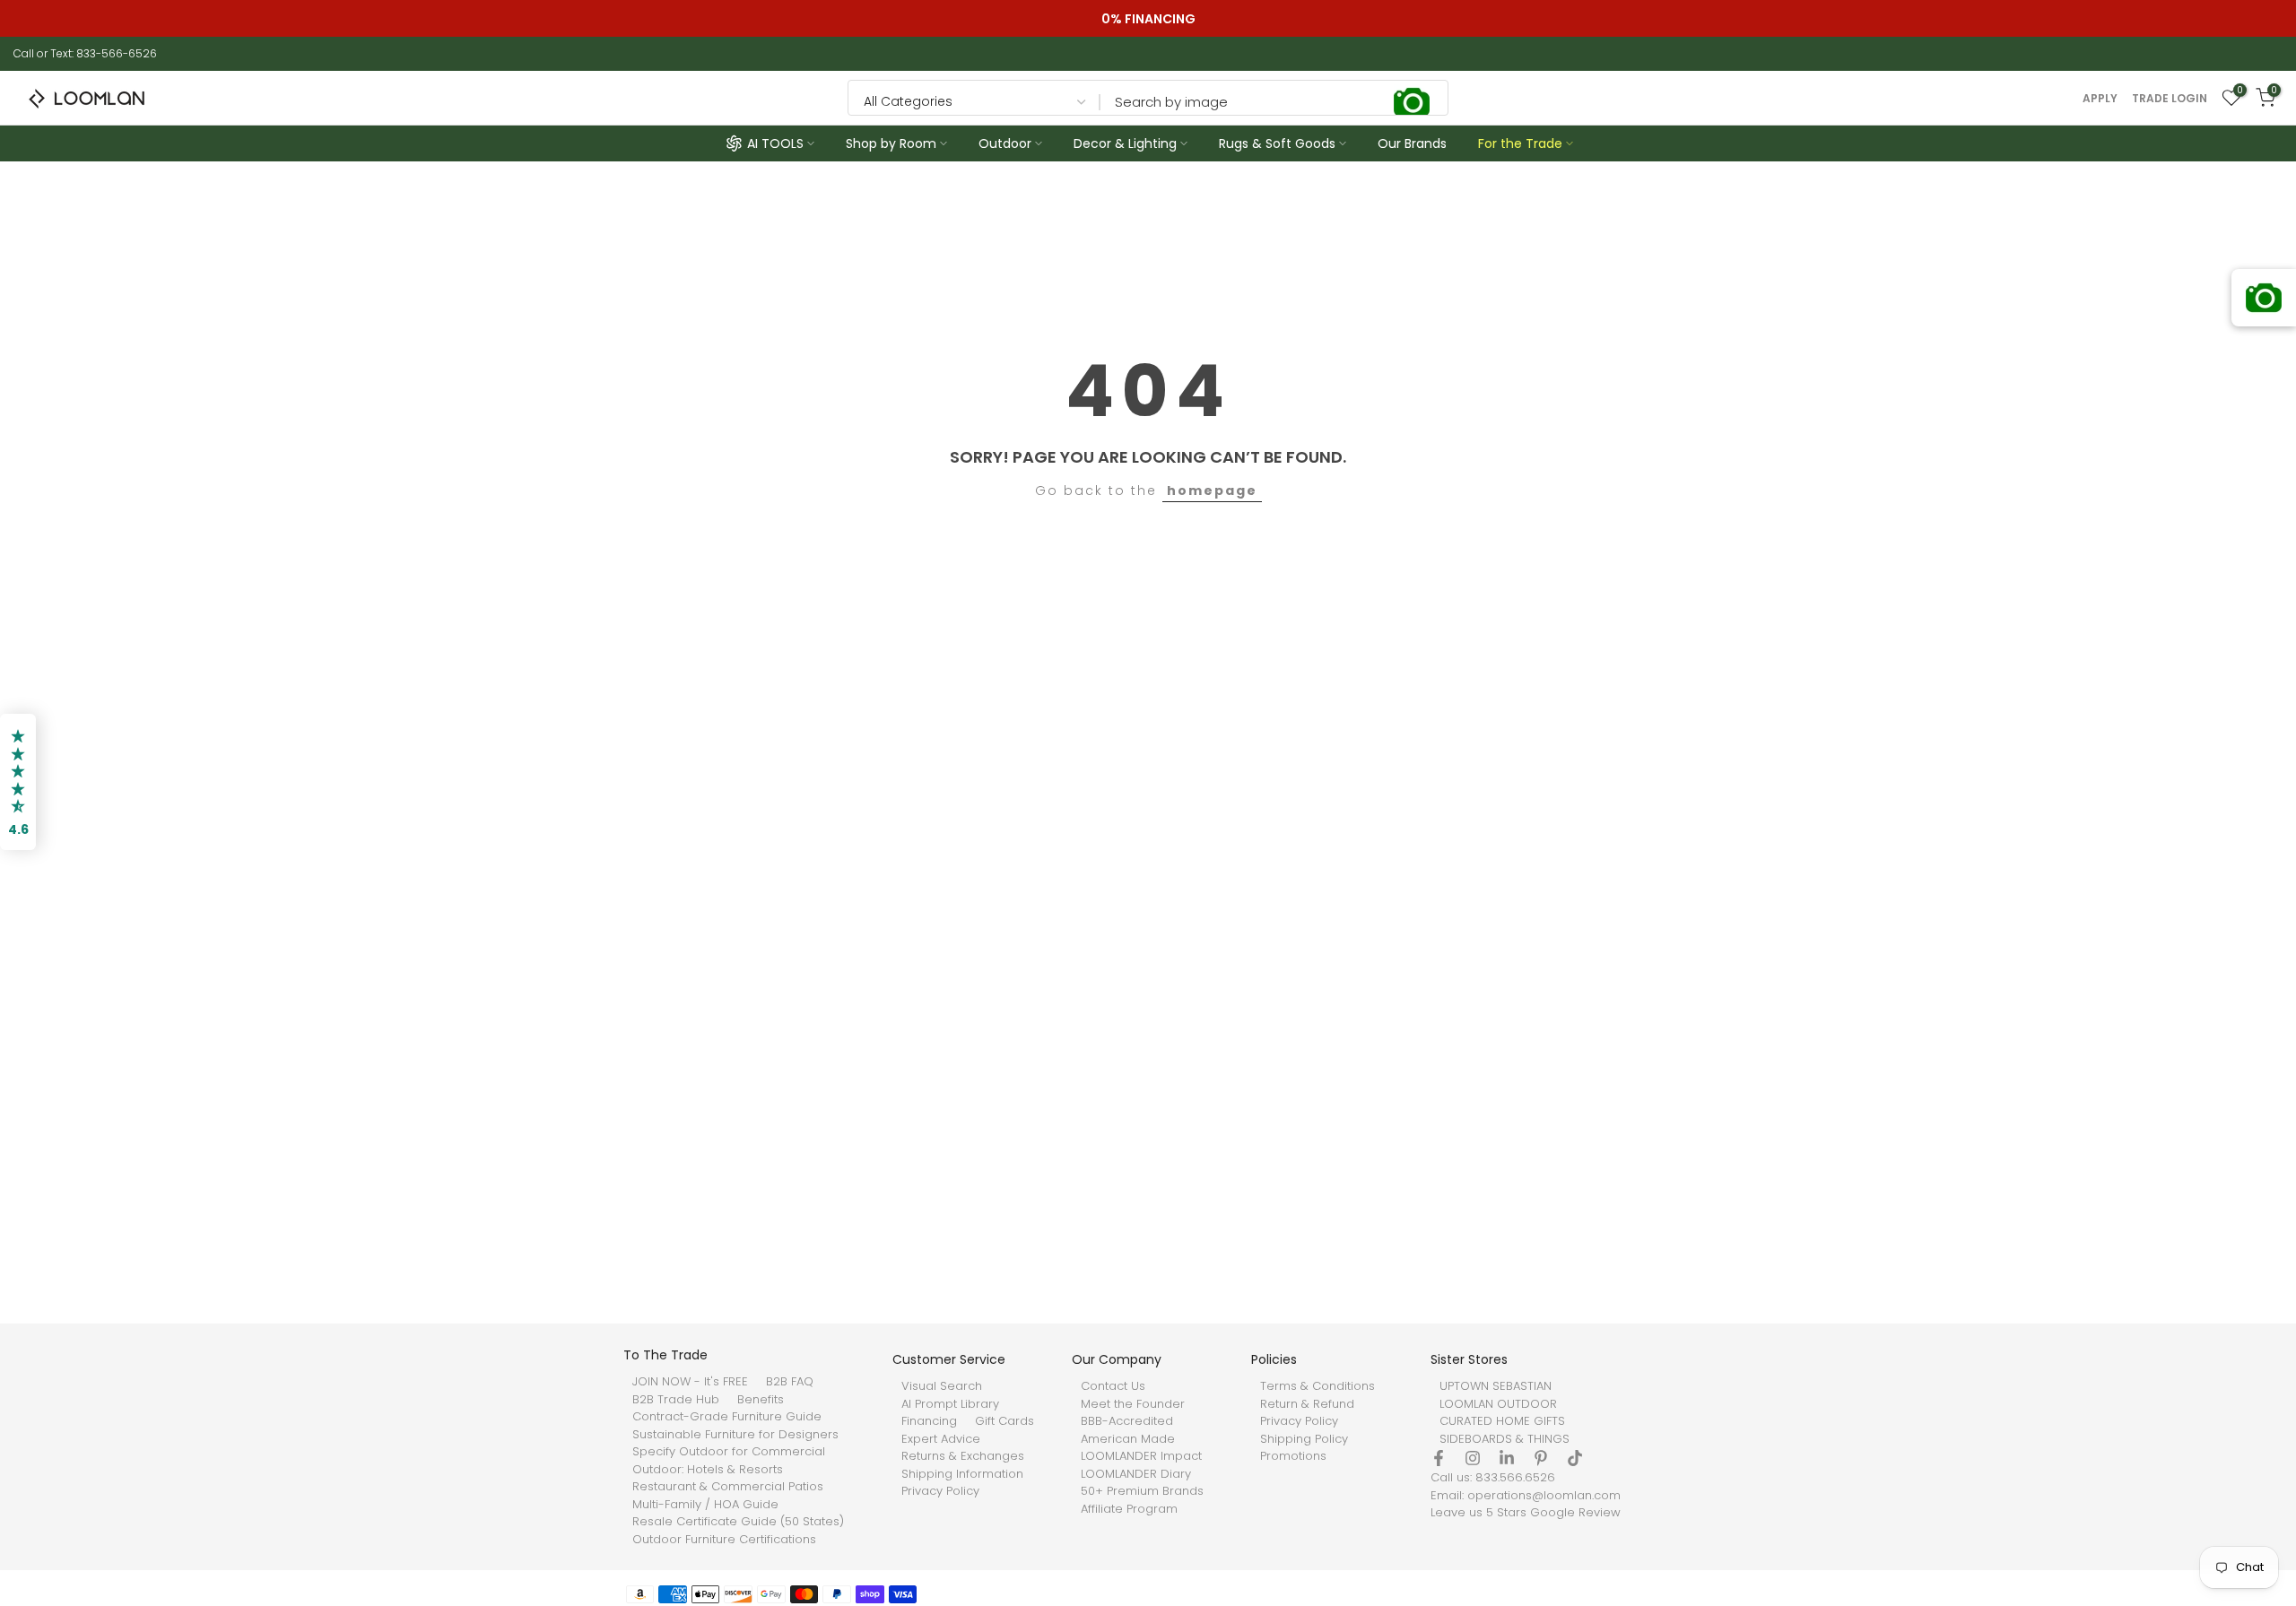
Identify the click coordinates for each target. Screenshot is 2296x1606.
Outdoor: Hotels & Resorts (708, 1469)
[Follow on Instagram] (1473, 1458)
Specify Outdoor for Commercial (729, 1452)
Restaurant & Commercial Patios (728, 1487)
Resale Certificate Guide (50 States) (738, 1522)
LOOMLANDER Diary (1136, 1473)
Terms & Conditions (1318, 1386)
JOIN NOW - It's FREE (690, 1382)
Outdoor (1005, 143)
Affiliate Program (1129, 1508)
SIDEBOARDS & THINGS (1505, 1438)
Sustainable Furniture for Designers (735, 1434)
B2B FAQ (790, 1382)
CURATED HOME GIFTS (1502, 1421)
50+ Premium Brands (1142, 1491)
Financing (929, 1421)
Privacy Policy (940, 1491)
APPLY (2100, 99)
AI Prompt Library (950, 1403)
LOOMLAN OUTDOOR (1498, 1403)
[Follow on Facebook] (1439, 1458)
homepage (1212, 490)
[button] (18, 782)
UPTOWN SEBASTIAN (1496, 1386)
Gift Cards (1004, 1421)
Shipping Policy (1304, 1438)
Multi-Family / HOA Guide (705, 1504)
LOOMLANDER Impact (1141, 1456)
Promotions (1293, 1456)
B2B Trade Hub (676, 1399)
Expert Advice (941, 1438)
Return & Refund (1307, 1403)
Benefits (761, 1399)
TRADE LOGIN (2170, 99)
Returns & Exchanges (963, 1456)
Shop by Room (891, 143)
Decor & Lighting (1125, 143)
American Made (1128, 1438)
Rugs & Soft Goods (1277, 143)
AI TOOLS (775, 143)
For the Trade (1520, 143)
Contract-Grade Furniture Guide (727, 1417)
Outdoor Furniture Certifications (724, 1539)
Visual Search (942, 1386)
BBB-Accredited (1127, 1421)
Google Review (1575, 1513)
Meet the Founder (1133, 1403)
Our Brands (1412, 143)
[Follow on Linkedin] (1507, 1458)
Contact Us (1113, 1386)
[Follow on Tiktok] (1575, 1458)
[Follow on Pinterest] (1541, 1458)
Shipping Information (962, 1473)
